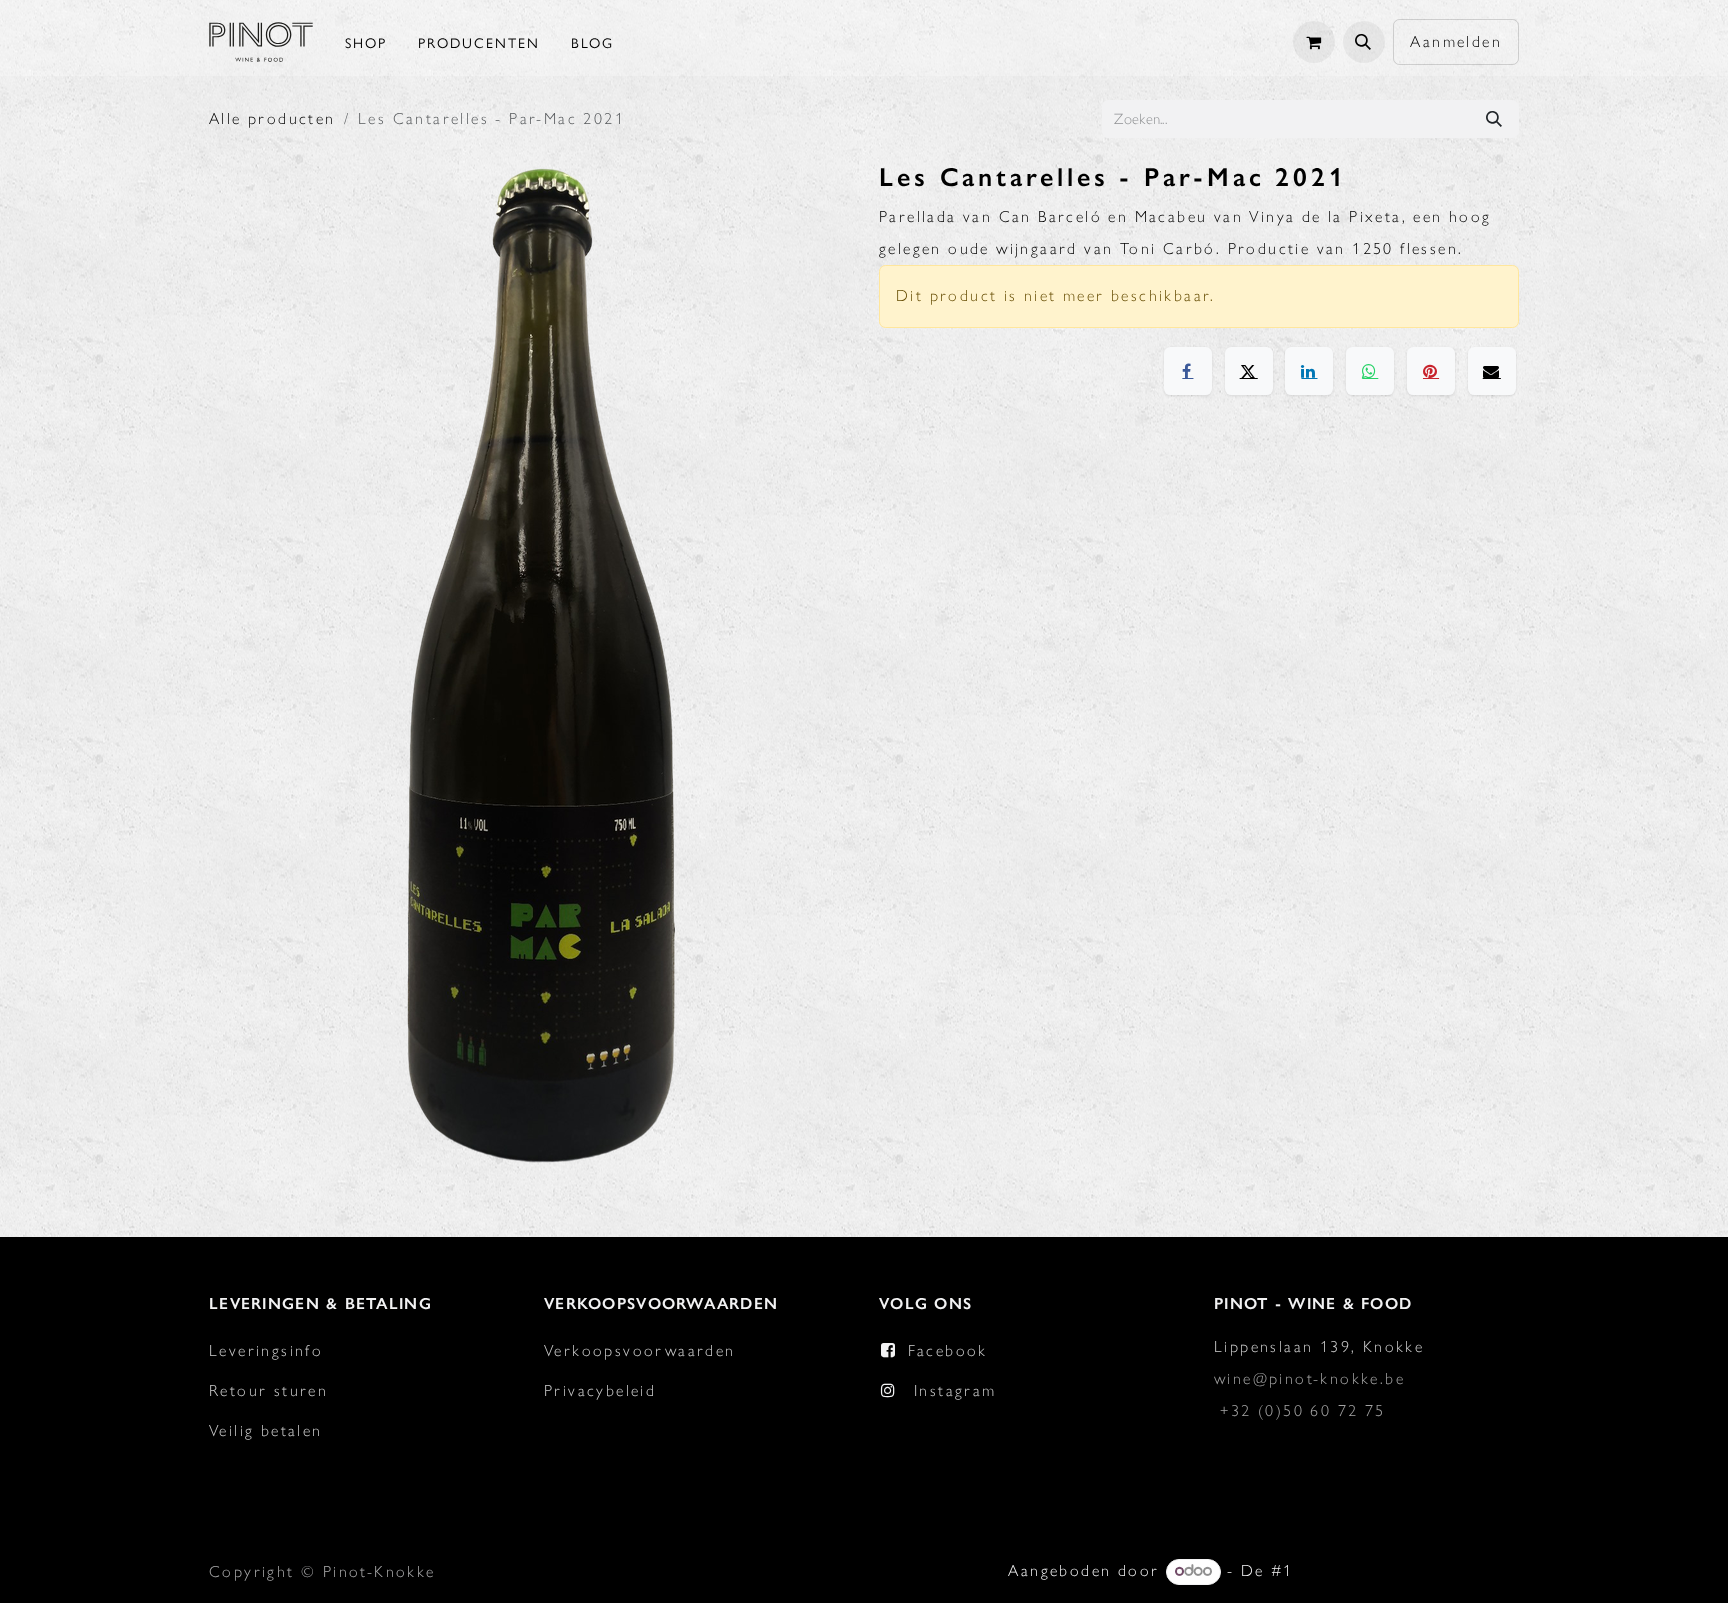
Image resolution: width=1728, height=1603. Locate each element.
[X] (1249, 371)
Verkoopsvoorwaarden (640, 1350)
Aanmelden (1456, 41)
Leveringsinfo (266, 1350)
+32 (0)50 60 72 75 (1302, 1410)
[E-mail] (1492, 371)
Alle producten (272, 118)
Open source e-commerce (1409, 1570)
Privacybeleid (600, 1390)
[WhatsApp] (1370, 371)
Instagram (955, 1390)
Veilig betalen (266, 1430)
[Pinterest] (1431, 371)
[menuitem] (366, 42)
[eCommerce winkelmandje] (1314, 42)
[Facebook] (1188, 371)
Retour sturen (268, 1390)
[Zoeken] (1494, 119)
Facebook (948, 1350)
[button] (1364, 42)
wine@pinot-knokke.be (1309, 1378)
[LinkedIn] (1309, 371)
